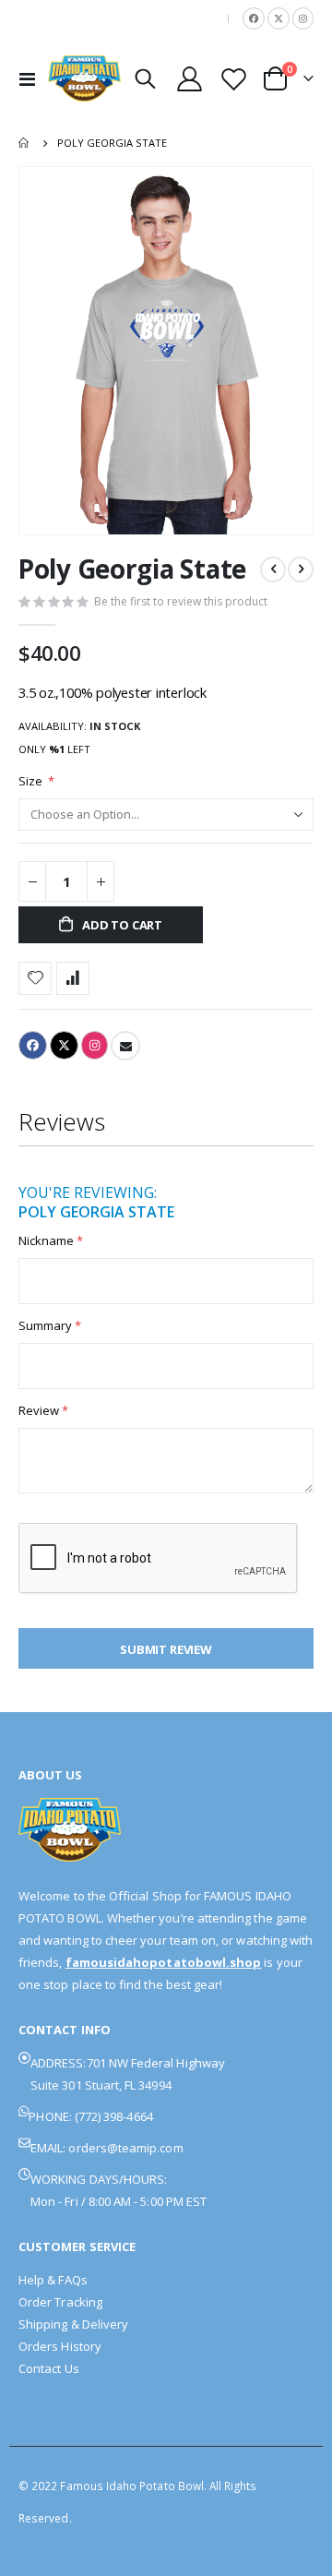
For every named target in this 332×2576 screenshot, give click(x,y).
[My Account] (190, 79)
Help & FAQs (53, 2280)
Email (125, 1046)
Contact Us (49, 2368)
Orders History (60, 2346)
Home (25, 143)
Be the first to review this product (181, 601)
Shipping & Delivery (73, 2324)
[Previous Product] (273, 569)
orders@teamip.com (125, 2148)
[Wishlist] (233, 79)
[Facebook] (254, 18)
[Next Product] (301, 569)
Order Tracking (60, 2302)
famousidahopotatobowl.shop (164, 1962)
